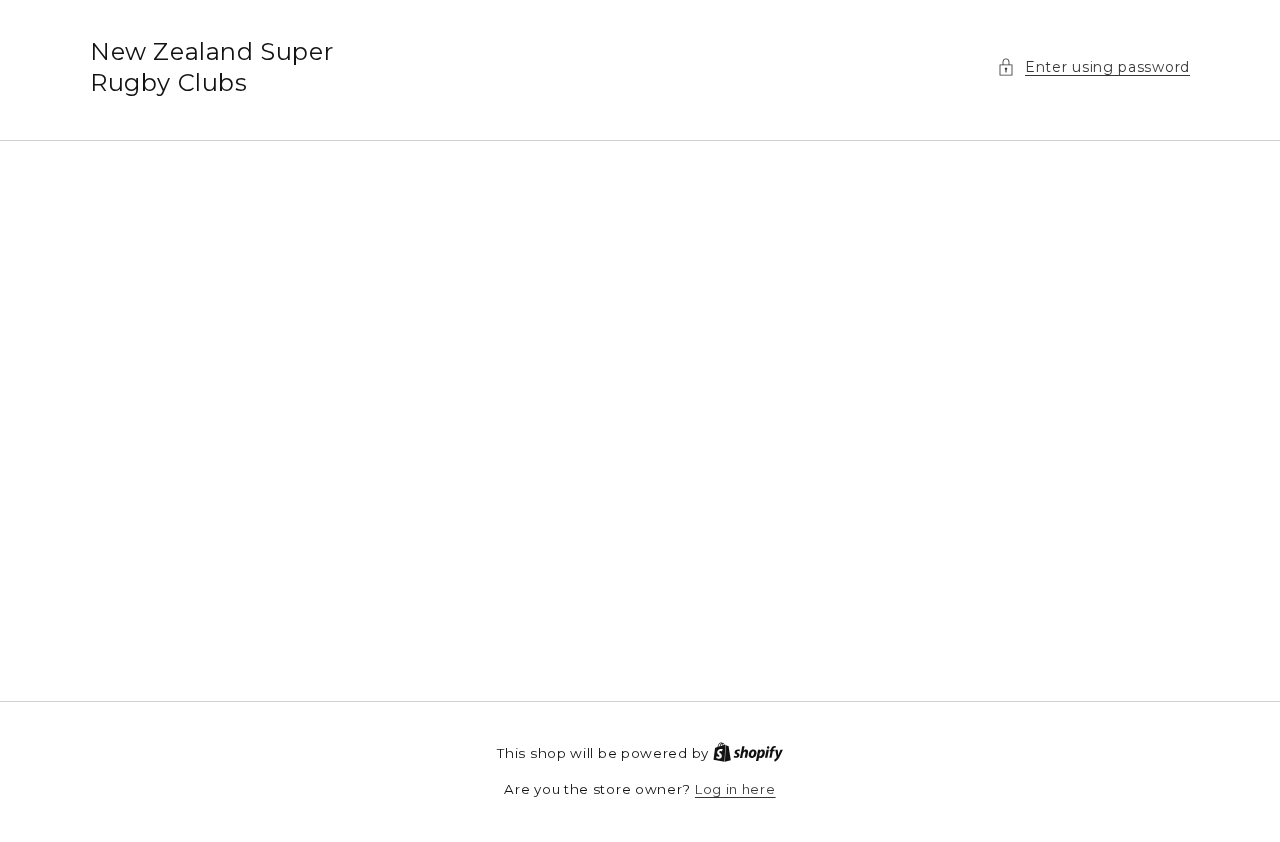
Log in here (735, 789)
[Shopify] (748, 753)
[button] (1093, 67)
